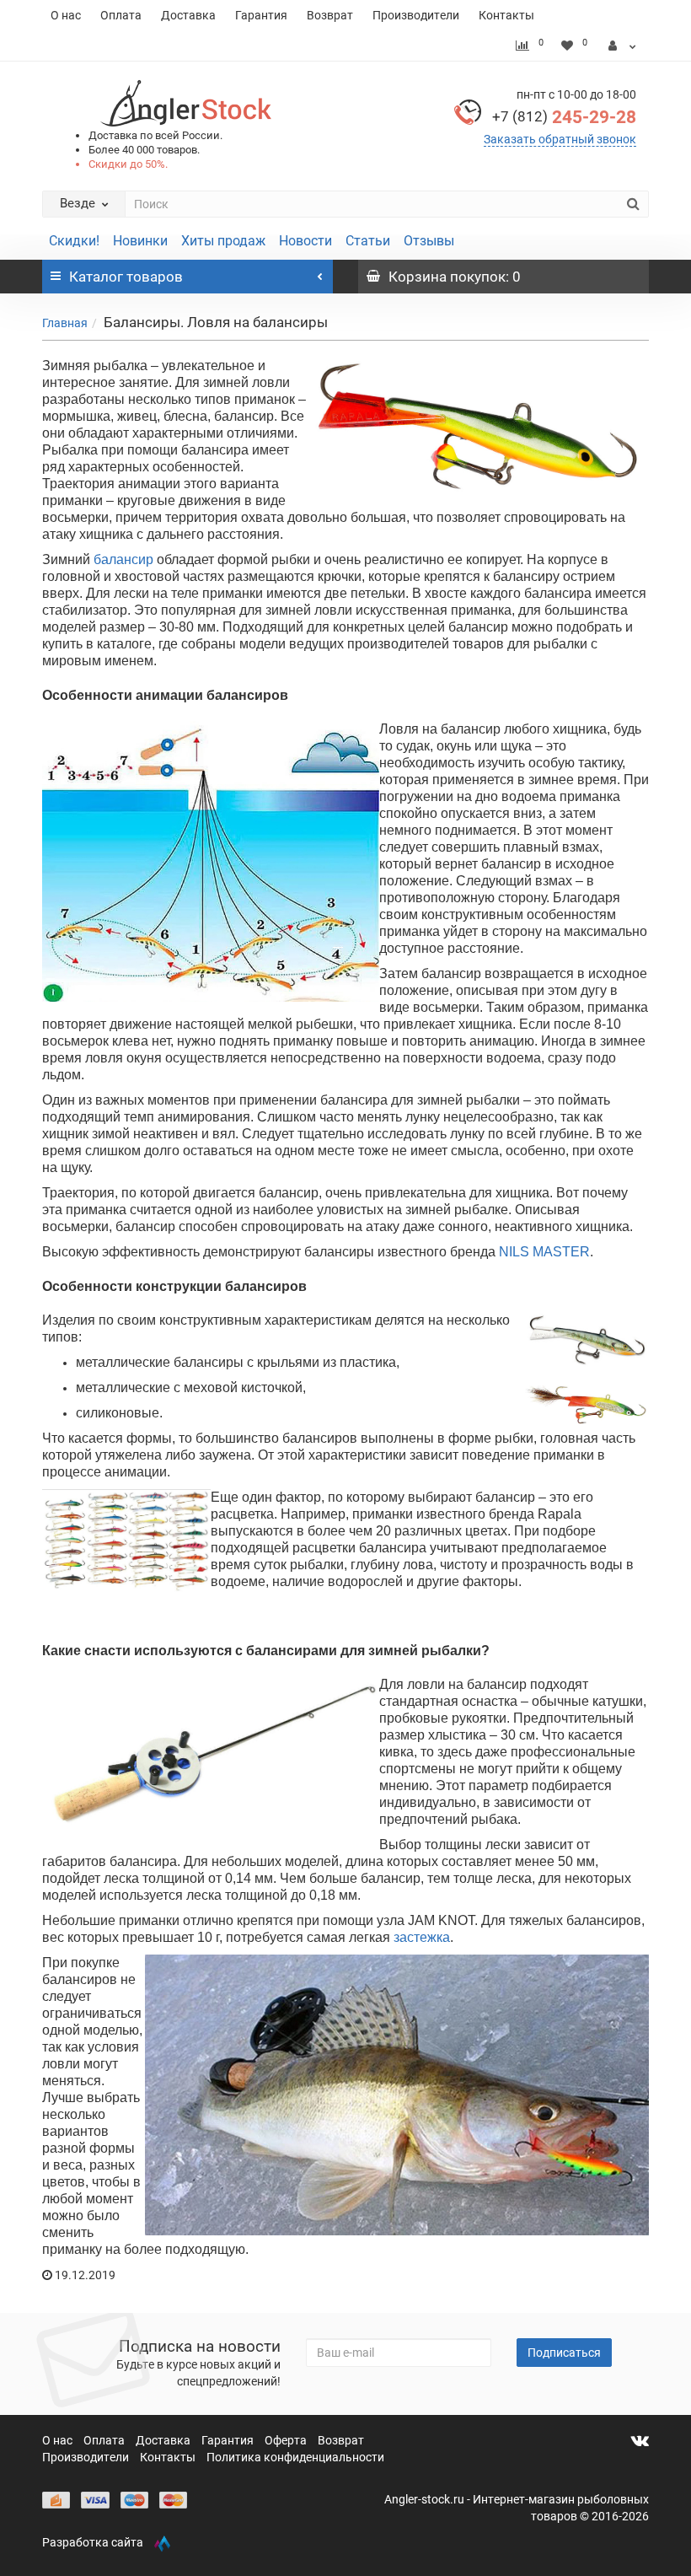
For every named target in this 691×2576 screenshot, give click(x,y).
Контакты (506, 15)
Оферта (287, 2440)
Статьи (368, 241)
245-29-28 (564, 117)
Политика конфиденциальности (295, 2457)
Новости (305, 241)
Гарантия (261, 15)
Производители (416, 15)
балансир (123, 559)
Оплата (121, 15)
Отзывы (429, 241)
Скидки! (74, 241)
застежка (420, 1937)
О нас (66, 15)
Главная (65, 323)
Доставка (188, 15)
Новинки (140, 241)
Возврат (330, 15)
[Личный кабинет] (622, 46)
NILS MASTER (544, 1252)
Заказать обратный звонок (560, 139)
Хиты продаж (223, 241)
